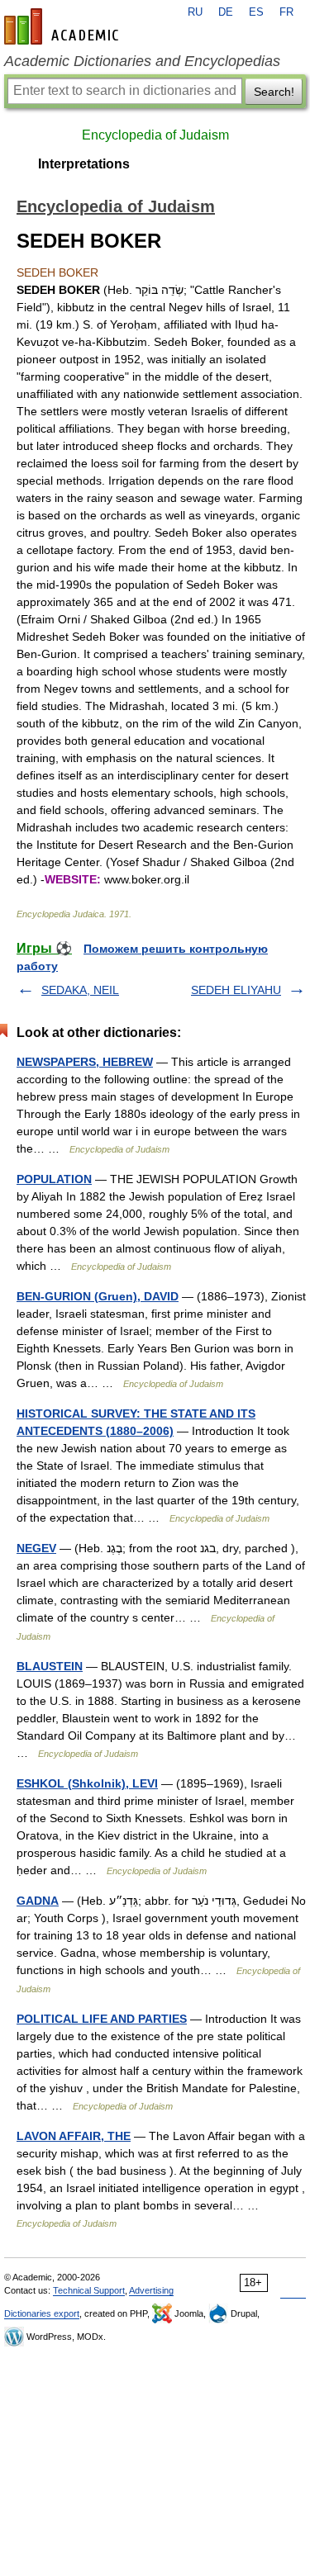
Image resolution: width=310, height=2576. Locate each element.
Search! (274, 92)
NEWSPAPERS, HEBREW (85, 1062)
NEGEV (36, 1548)
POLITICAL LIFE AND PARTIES (102, 2019)
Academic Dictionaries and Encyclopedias (142, 61)
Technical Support (89, 2290)
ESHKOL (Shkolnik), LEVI (87, 1783)
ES (256, 12)
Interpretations (84, 164)
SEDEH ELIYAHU (236, 990)
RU (195, 12)
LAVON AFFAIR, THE (74, 2136)
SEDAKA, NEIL (80, 990)
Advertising (151, 2290)
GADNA (38, 1901)
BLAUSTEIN (50, 1666)
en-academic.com (64, 26)
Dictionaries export (42, 2313)
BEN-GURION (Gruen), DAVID (98, 1296)
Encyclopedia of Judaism (155, 135)
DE (226, 12)
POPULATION (54, 1179)
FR (286, 12)
